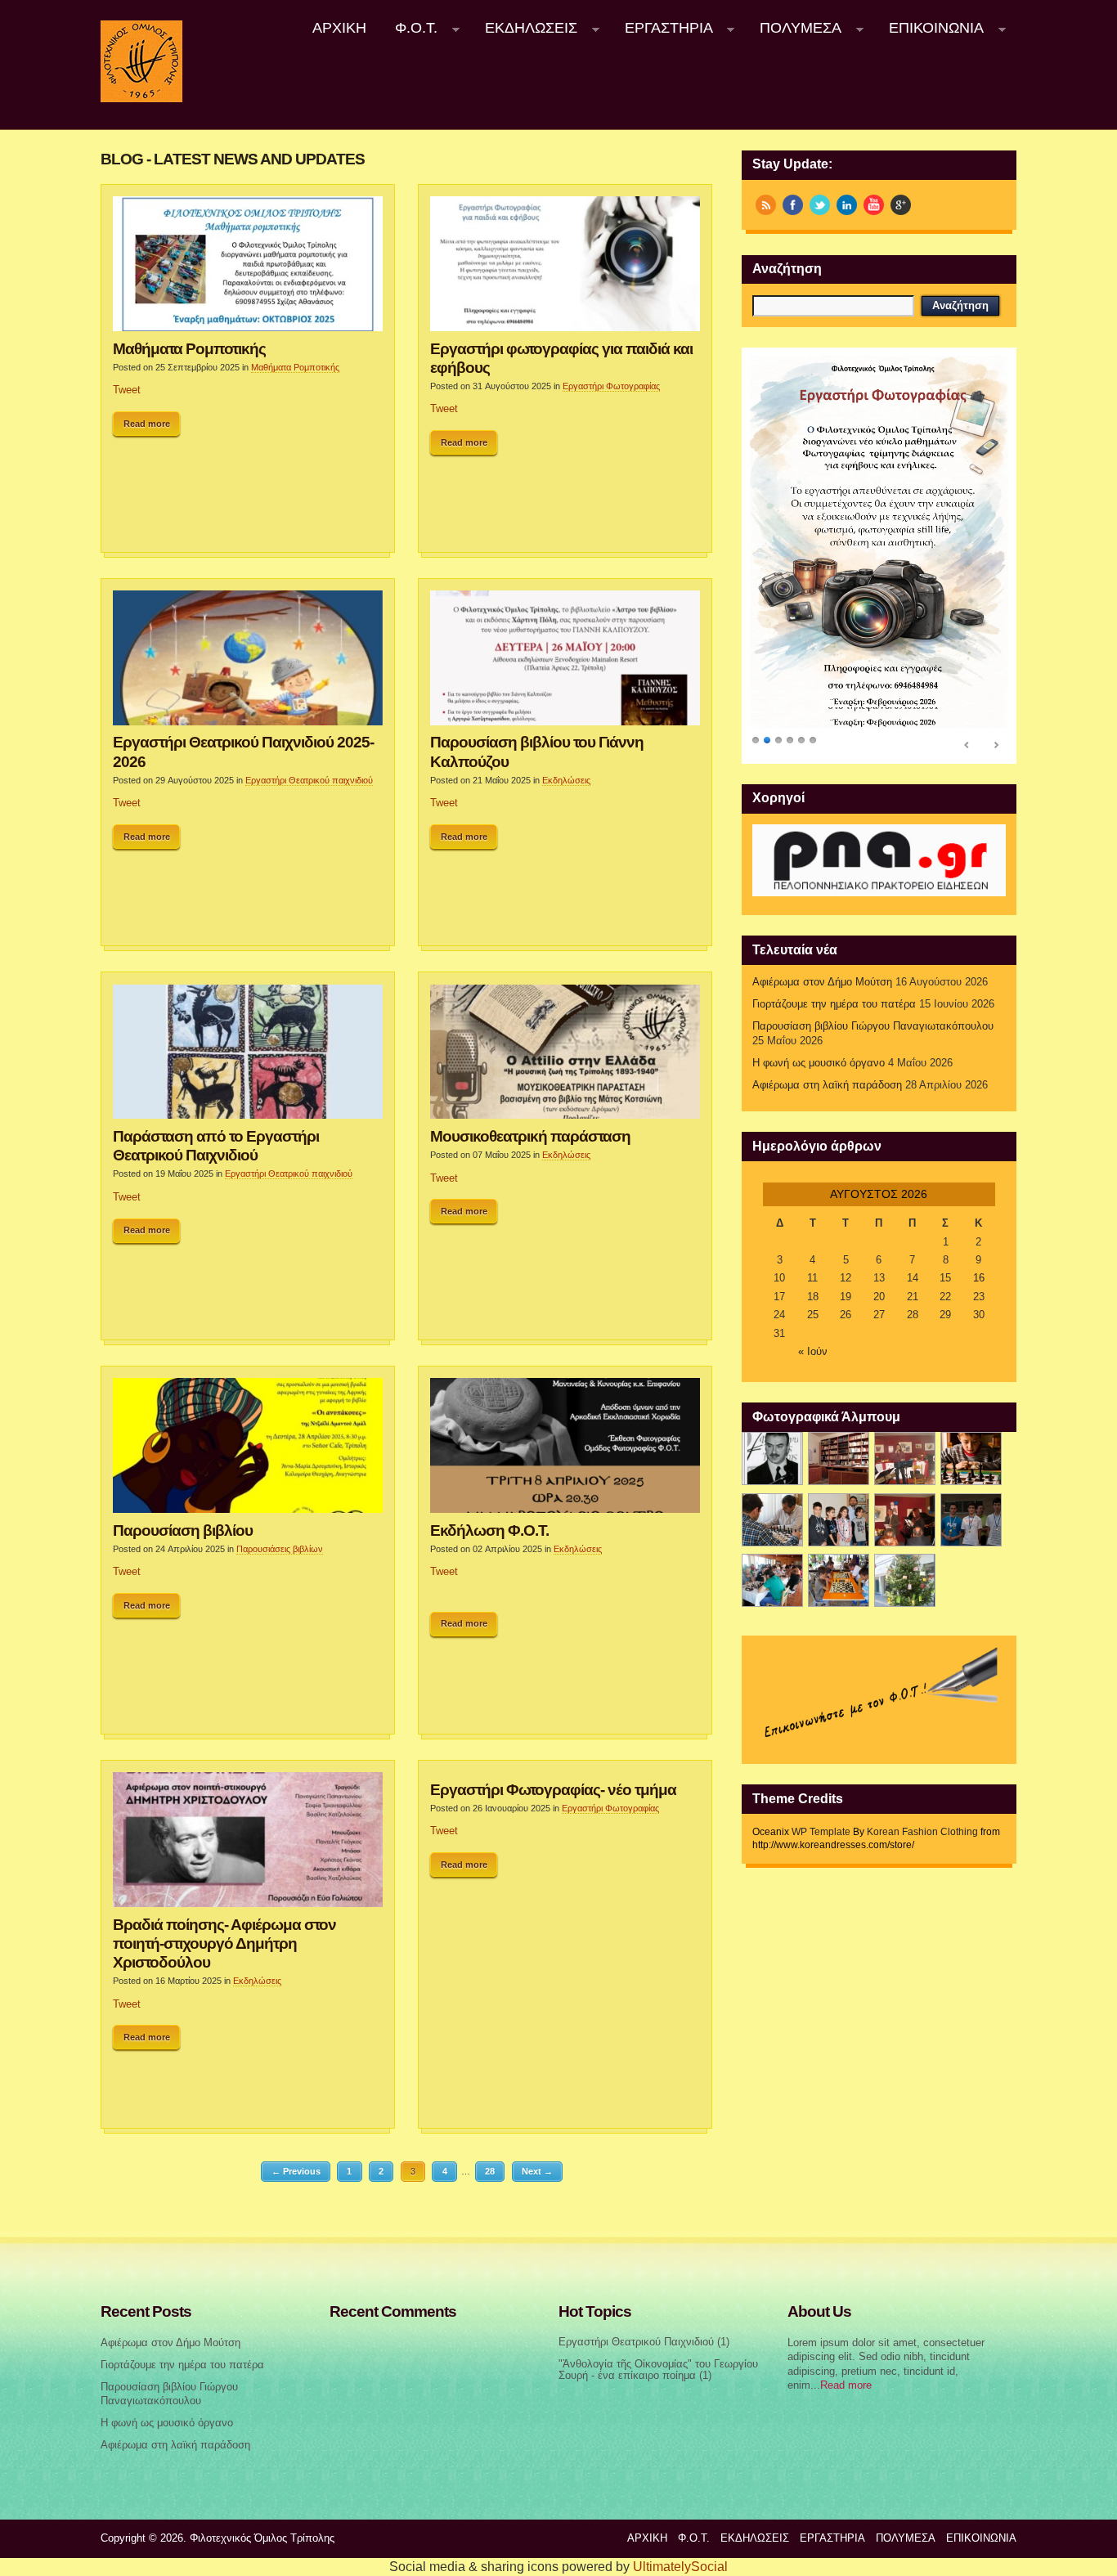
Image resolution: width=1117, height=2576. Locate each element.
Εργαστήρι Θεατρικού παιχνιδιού (309, 780)
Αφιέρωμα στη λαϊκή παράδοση (827, 1085)
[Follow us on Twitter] (820, 205)
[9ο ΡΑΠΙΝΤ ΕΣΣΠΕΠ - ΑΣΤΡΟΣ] (839, 1580)
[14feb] (905, 1459)
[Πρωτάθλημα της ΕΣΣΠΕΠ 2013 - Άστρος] (772, 1580)
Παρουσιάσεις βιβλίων (280, 1549)
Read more (147, 424)
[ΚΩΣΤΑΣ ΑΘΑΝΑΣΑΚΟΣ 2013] (772, 1520)
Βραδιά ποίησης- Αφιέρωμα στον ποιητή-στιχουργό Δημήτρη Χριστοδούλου (224, 1943)
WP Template (821, 1832)
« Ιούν (813, 1352)
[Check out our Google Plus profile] (901, 205)
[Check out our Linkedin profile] (847, 205)
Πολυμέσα (794, 28)
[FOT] (839, 1459)
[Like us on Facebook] (793, 205)
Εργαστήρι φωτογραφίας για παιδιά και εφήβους (561, 358)
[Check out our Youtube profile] (874, 205)
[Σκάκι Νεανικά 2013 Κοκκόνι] (971, 1520)
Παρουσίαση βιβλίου (183, 1530)
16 (979, 1278)
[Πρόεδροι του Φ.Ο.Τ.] (772, 1459)
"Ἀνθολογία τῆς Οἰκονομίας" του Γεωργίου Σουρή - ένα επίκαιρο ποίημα (658, 2370)
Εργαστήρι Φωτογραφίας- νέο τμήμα (553, 1789)
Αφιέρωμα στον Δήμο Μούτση (822, 982)
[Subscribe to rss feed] (766, 205)
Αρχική (339, 28)
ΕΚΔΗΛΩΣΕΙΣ (524, 28)
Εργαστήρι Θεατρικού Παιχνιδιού (636, 2342)
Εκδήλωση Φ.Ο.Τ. (489, 1530)
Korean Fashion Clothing (922, 1832)
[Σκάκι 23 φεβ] (971, 1459)
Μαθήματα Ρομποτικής (189, 348)
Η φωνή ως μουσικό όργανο (819, 1063)
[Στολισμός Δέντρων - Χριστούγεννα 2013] (905, 1580)
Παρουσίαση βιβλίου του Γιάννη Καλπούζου (537, 751)
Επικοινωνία (929, 28)
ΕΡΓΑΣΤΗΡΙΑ (662, 28)
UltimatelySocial (680, 2567)
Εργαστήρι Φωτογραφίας (611, 386)
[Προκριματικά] (839, 1520)
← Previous (296, 2171)
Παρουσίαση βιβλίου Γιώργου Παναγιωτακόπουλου (873, 1026)
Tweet (127, 390)
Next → (537, 2171)
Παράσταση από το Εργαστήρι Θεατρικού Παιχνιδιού (216, 1145)
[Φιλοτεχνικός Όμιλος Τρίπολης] (141, 99)
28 (490, 2171)
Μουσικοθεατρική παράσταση (530, 1136)
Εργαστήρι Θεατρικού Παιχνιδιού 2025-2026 (243, 751)
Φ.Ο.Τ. (410, 28)
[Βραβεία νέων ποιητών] (905, 1520)
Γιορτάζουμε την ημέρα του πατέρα (834, 1004)
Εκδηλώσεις (566, 780)
